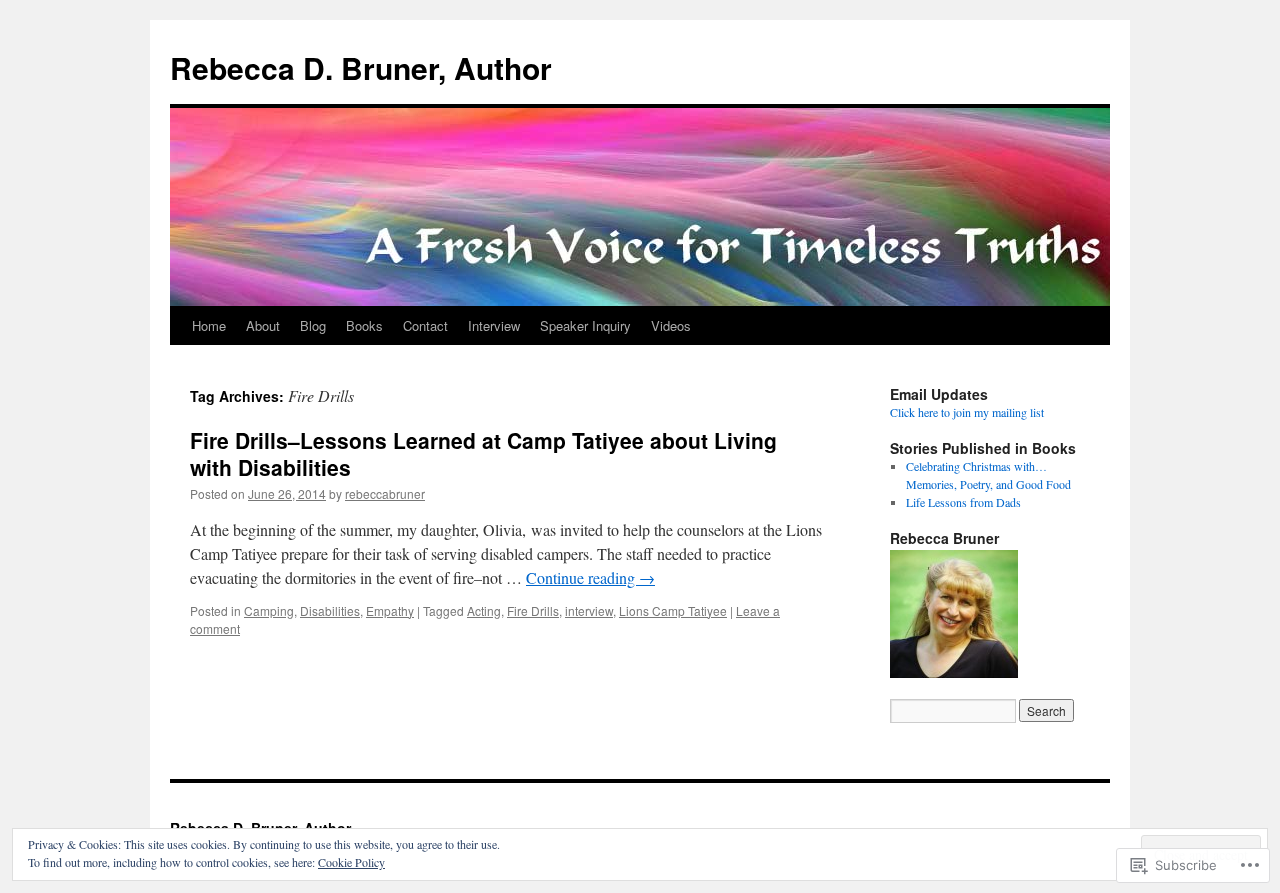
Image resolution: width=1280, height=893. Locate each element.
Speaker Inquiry (585, 325)
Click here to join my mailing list (967, 412)
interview (589, 610)
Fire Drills (533, 610)
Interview (494, 325)
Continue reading (590, 577)
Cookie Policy (351, 862)
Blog (313, 325)
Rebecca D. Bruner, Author (361, 67)
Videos (671, 325)
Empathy (390, 610)
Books (364, 325)
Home (209, 325)
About (263, 325)
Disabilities (330, 610)
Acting (484, 610)
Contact (425, 325)
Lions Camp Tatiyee (673, 610)
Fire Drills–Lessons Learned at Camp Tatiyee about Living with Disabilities (483, 453)
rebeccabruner (385, 493)
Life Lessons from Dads (963, 502)
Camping (269, 610)
